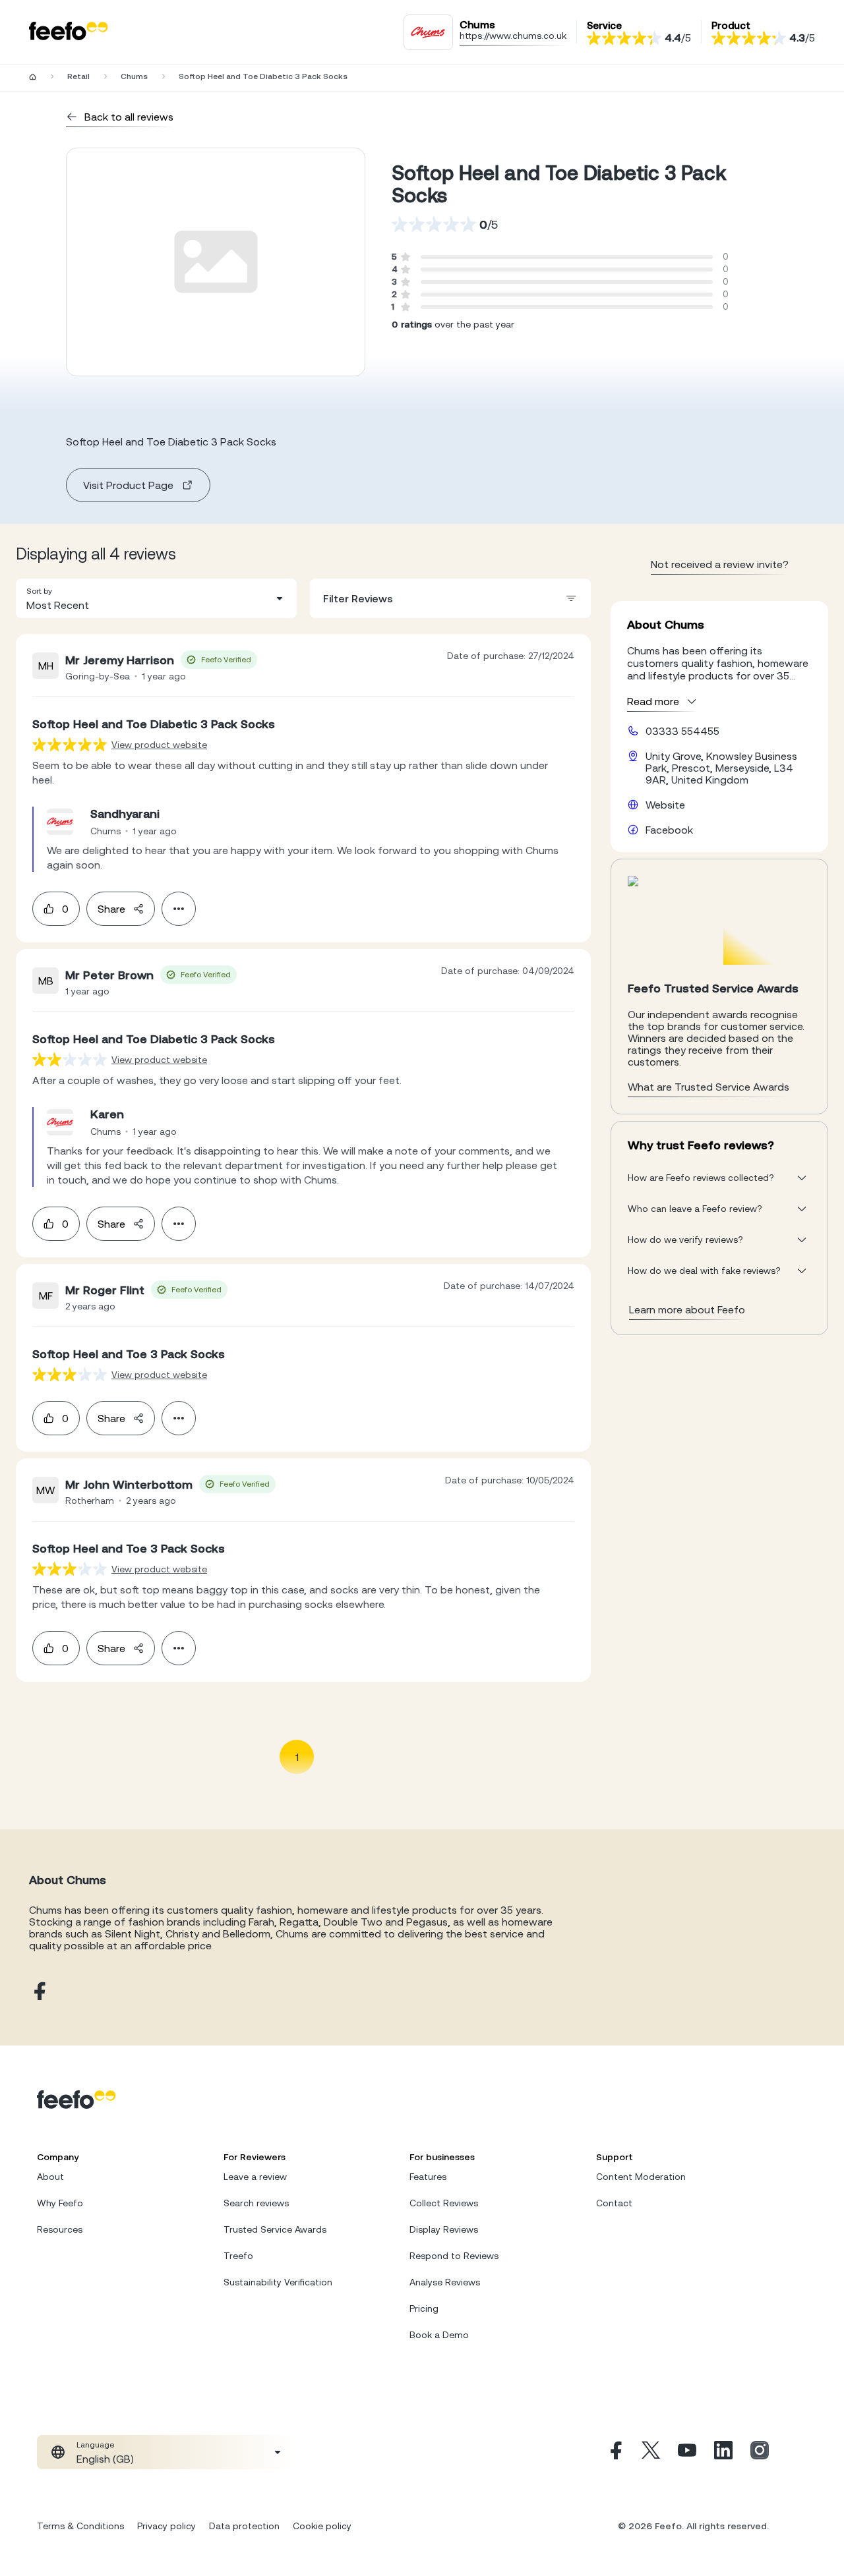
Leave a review (255, 2177)
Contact (614, 2203)
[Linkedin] (723, 2452)
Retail (78, 76)
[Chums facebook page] (38, 1992)
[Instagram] (760, 2452)
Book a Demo (439, 2335)
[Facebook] (615, 2452)
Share (111, 909)
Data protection (244, 2526)
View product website (159, 745)
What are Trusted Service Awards (708, 1087)
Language (95, 2445)
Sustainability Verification (278, 2282)
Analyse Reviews (445, 2282)
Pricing (424, 2308)
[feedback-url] (70, 744)
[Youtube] (687, 2452)
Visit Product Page (128, 485)
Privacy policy (166, 2526)
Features (428, 2177)
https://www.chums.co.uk (513, 36)
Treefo (238, 2256)
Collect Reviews (444, 2203)
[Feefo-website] (69, 32)
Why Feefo (60, 2203)
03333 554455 (682, 731)
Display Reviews (444, 2229)
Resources (60, 2229)
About (50, 2177)
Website (665, 805)
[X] (651, 2452)
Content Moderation (641, 2177)
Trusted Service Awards (275, 2229)
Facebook (669, 830)
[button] (156, 598)
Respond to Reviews (454, 2256)
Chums (134, 76)
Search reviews (256, 2203)
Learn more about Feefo (687, 1309)
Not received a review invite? (720, 564)
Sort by (39, 591)
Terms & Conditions (80, 2526)
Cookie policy (322, 2526)
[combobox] (156, 598)
